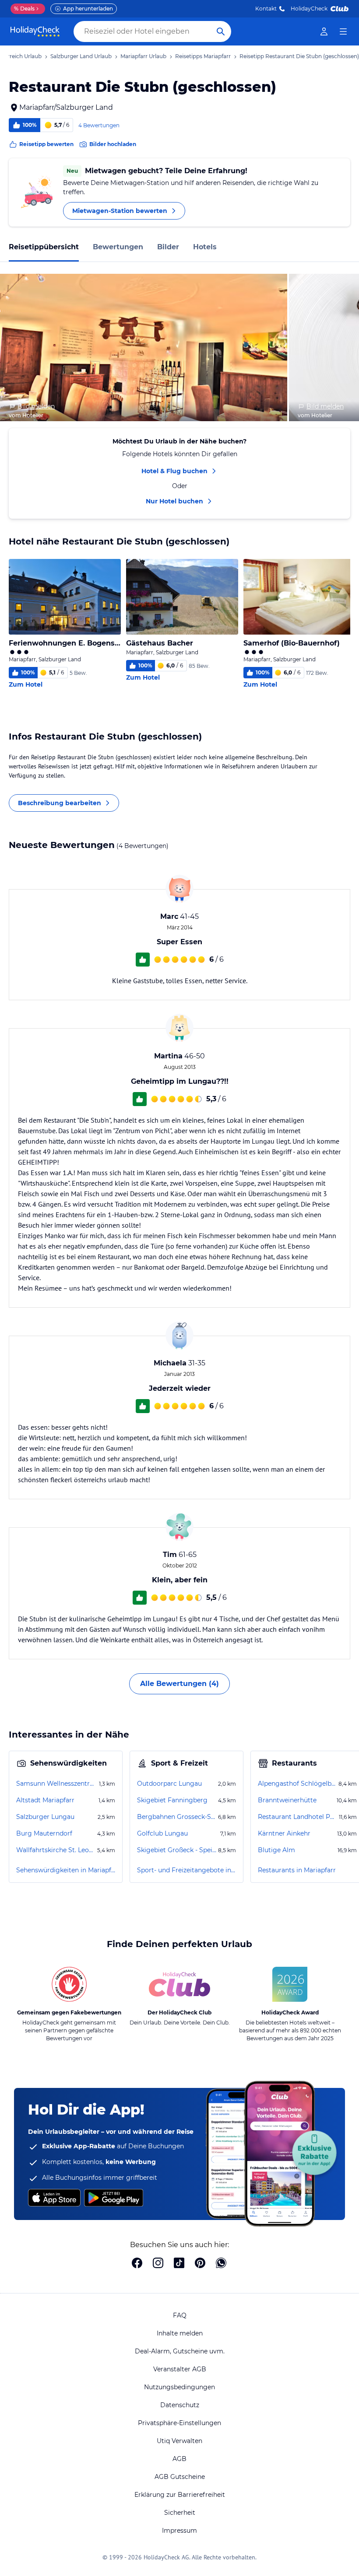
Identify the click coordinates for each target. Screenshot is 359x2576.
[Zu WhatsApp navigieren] (221, 2264)
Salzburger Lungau (45, 1817)
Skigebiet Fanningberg (172, 1800)
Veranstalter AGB (180, 2369)
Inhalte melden (180, 2333)
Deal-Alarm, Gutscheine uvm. (180, 2351)
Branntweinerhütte (287, 1800)
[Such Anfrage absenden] (221, 31)
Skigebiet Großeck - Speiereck (177, 1850)
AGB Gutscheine (180, 2477)
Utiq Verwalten (179, 2441)
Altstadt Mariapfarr (45, 1800)
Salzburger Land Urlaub (81, 56)
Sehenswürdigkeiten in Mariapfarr (66, 1870)
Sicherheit (180, 2513)
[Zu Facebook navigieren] (137, 2264)
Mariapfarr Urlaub (143, 56)
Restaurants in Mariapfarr (297, 1870)
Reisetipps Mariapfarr (203, 56)
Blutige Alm (276, 1850)
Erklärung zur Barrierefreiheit (180, 2495)
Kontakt (266, 9)
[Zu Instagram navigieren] (158, 2264)
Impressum (179, 2531)
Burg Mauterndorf (44, 1833)
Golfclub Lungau (162, 1833)
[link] (324, 31)
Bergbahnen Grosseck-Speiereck (177, 1817)
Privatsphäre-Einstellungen (179, 2423)
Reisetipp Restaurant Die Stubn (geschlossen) (299, 56)
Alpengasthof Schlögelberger (297, 1784)
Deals (24, 9)
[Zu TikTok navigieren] (179, 2264)
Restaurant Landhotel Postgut (297, 1817)
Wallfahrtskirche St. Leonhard (56, 1850)
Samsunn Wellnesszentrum (57, 1784)
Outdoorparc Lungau (169, 1784)
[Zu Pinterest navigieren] (200, 2264)
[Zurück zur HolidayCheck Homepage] (35, 31)
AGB (179, 2459)
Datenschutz (180, 2405)
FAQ (180, 2315)
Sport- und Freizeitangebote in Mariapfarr (187, 1870)
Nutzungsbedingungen (179, 2387)
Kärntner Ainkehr (284, 1833)
